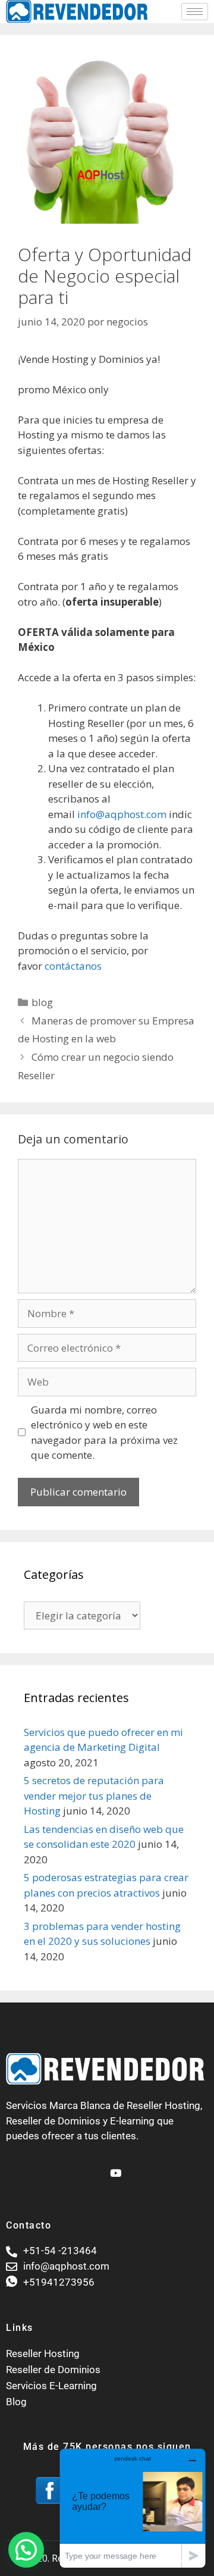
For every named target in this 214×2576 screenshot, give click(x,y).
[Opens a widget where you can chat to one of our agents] (133, 2508)
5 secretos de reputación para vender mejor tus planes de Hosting (94, 1795)
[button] (26, 2550)
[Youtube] (114, 2168)
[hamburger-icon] (195, 12)
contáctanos (73, 966)
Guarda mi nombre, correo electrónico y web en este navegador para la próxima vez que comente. (104, 1433)
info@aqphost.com (122, 814)
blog (42, 1002)
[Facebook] (94, 2168)
